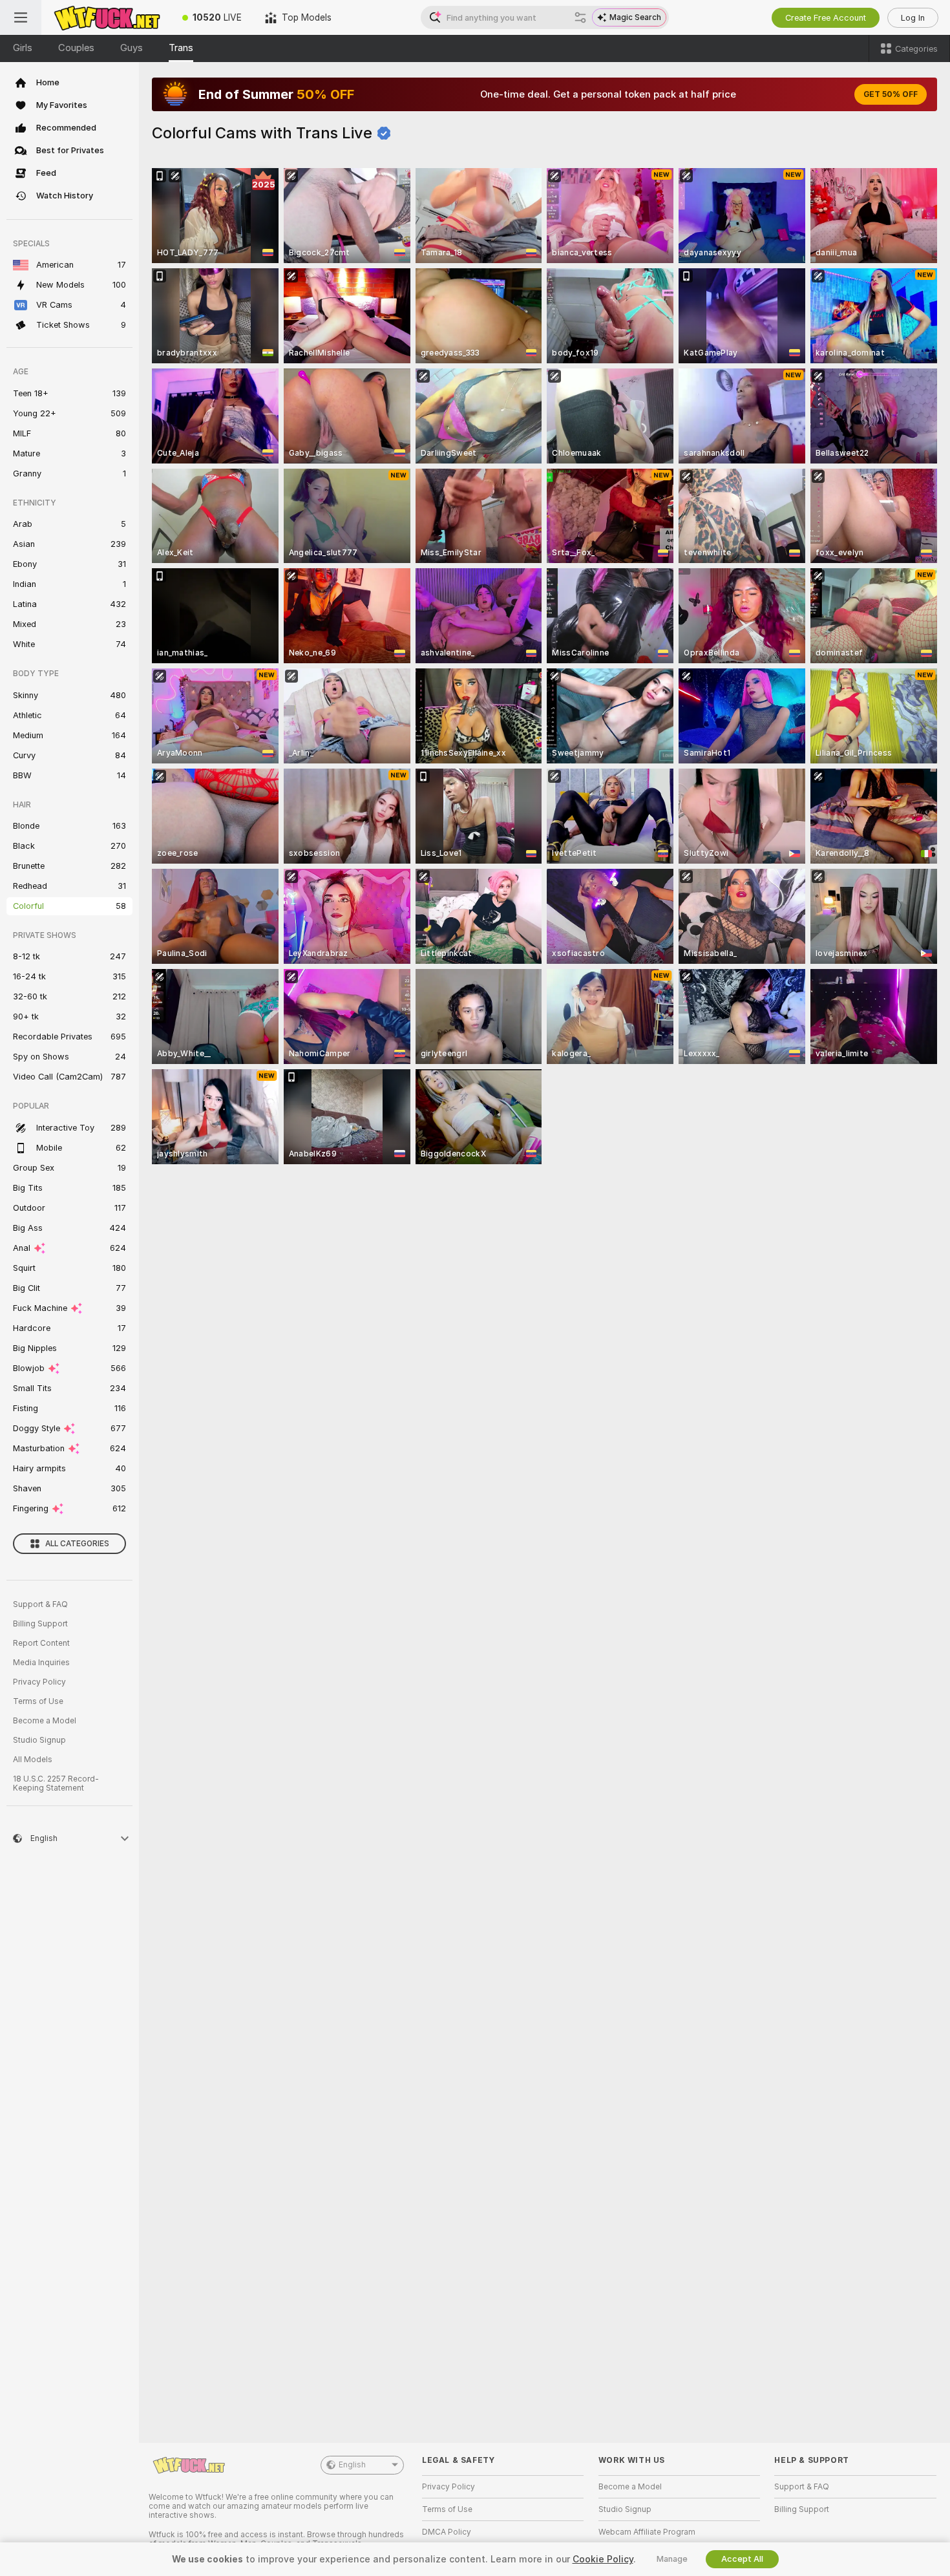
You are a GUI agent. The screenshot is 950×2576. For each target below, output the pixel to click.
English (352, 2465)
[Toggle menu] (21, 17)
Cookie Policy (603, 2559)
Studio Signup (39, 1740)
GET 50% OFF (891, 94)
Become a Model (45, 1721)
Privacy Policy (39, 1682)
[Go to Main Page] (106, 17)
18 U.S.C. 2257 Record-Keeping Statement (56, 1783)
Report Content (41, 1643)
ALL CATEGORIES (77, 1544)
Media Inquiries (41, 1663)
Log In (913, 18)
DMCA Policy (447, 2532)
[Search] (580, 17)
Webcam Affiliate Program (647, 2532)
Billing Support (40, 1624)
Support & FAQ (40, 1604)
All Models (33, 1760)
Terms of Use (38, 1701)
